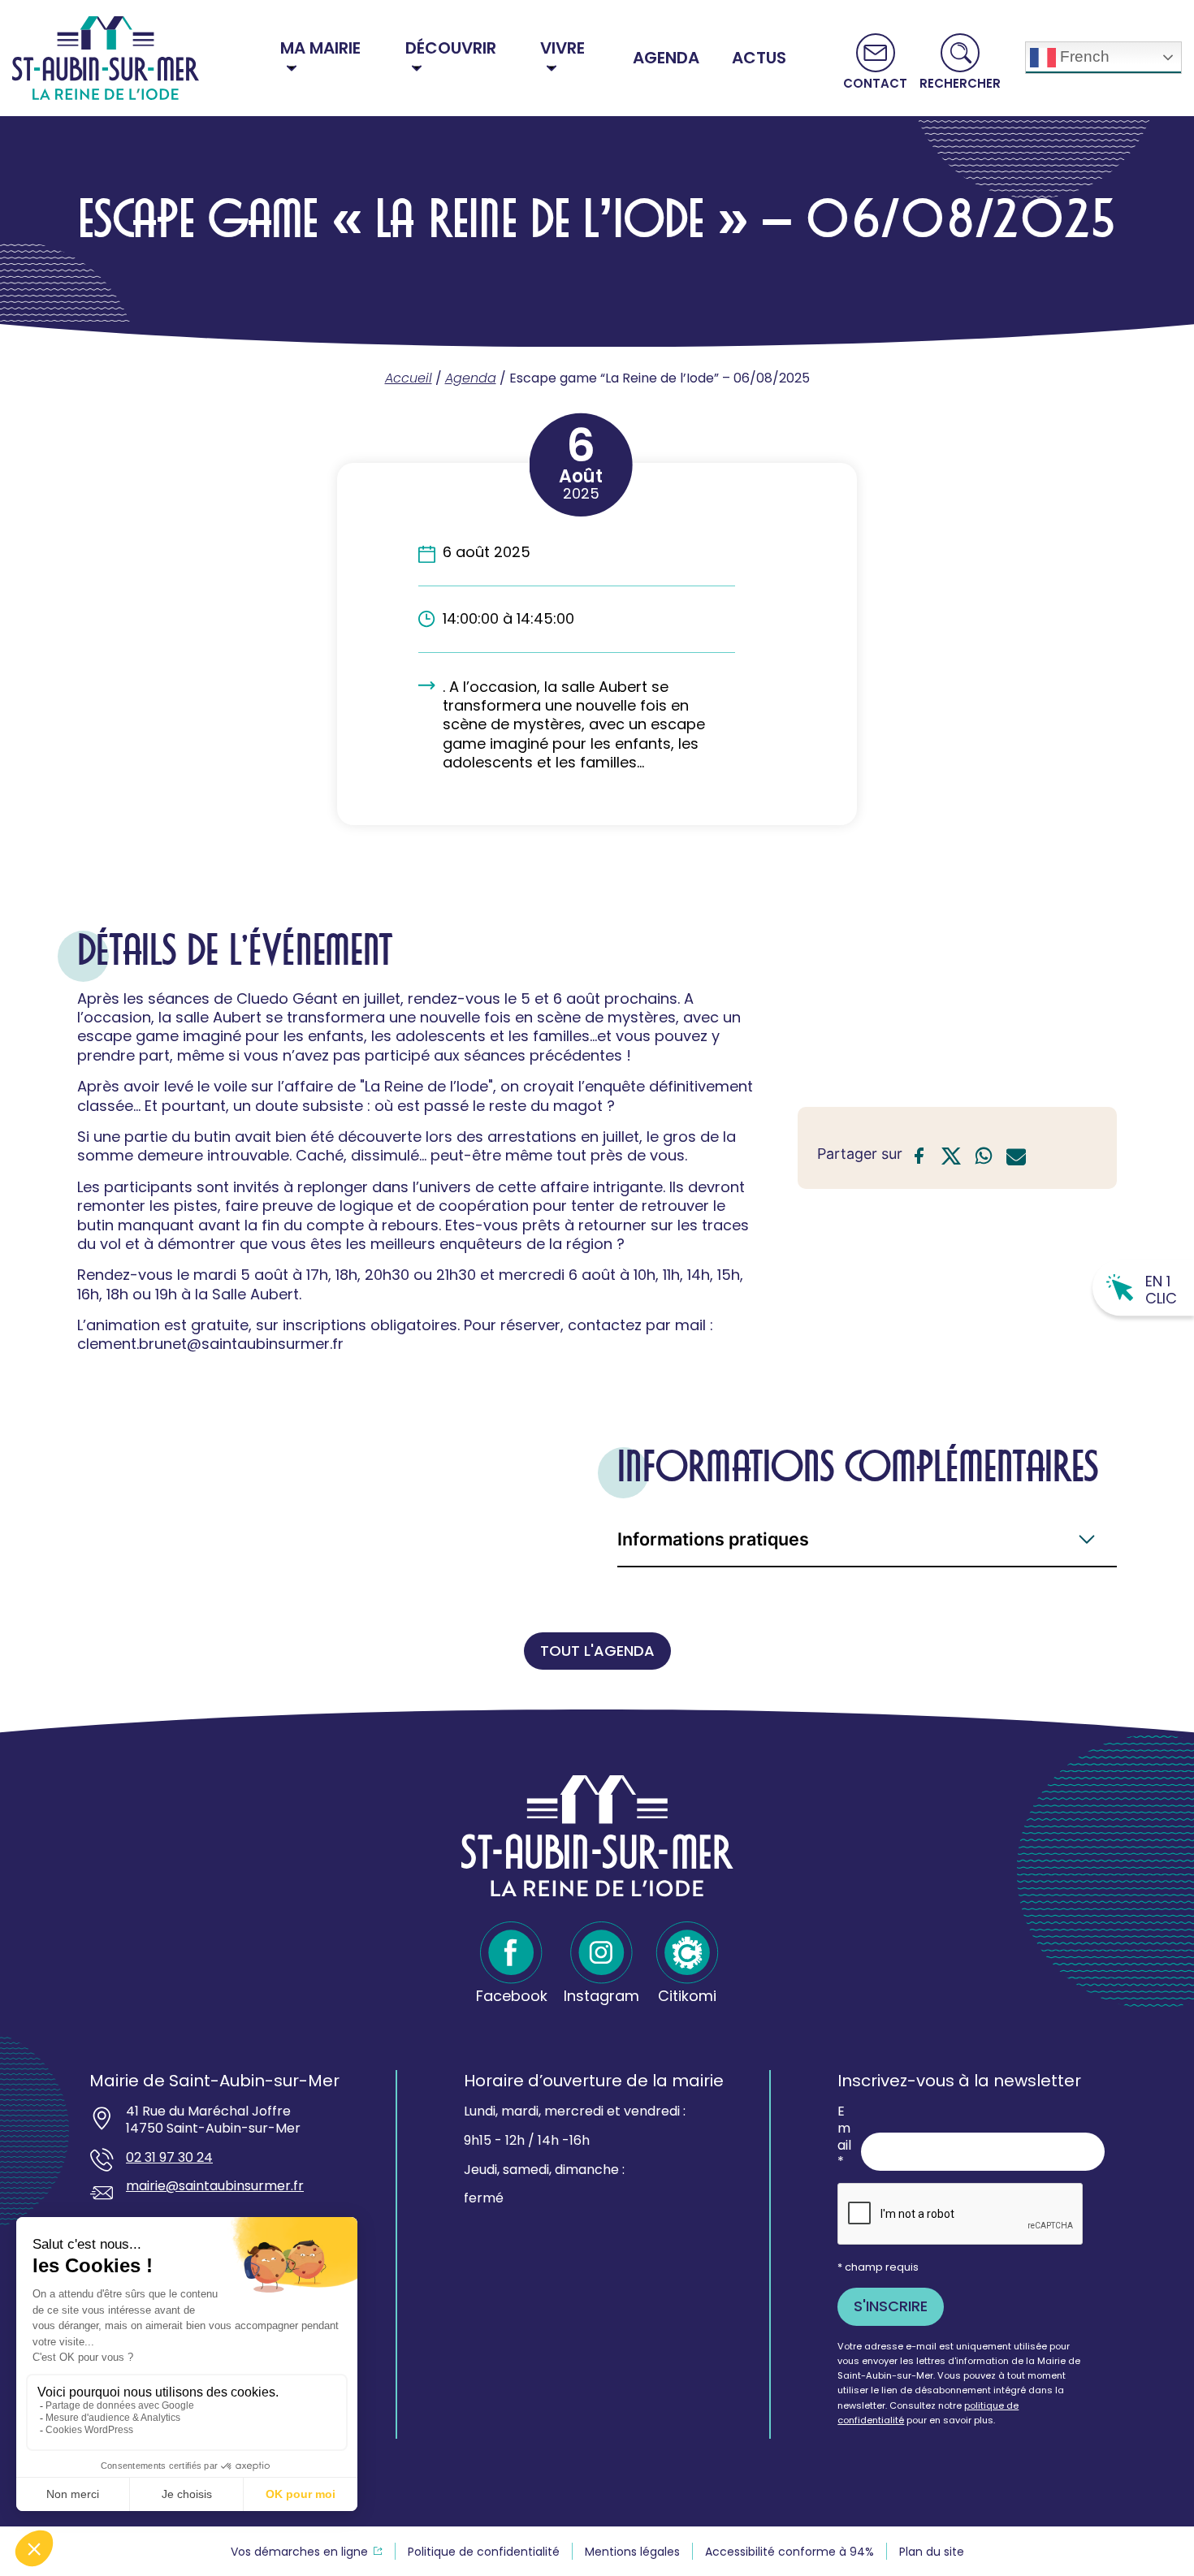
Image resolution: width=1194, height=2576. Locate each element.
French (1083, 56)
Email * (844, 2137)
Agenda (471, 378)
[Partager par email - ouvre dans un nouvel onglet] (1016, 1158)
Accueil (409, 378)
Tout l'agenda (597, 1651)
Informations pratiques (713, 1539)
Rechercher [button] (960, 82)
